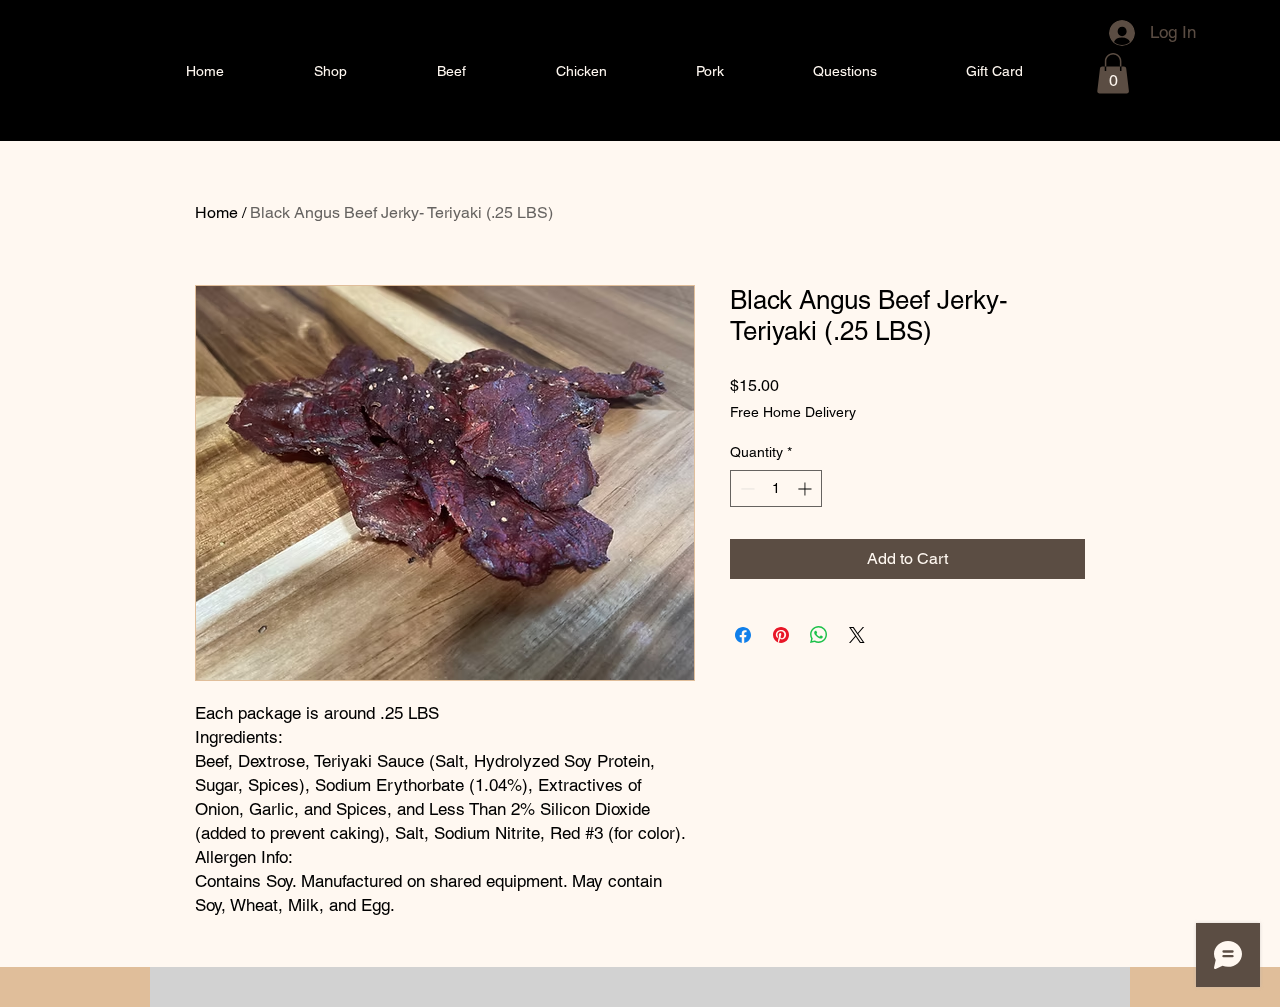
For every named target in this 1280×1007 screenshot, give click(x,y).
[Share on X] (857, 635)
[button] (1113, 73)
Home (216, 212)
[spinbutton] (776, 488)
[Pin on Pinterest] (781, 635)
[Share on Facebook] (743, 635)
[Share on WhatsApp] (819, 635)
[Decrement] (745, 488)
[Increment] (806, 488)
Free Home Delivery (793, 412)
